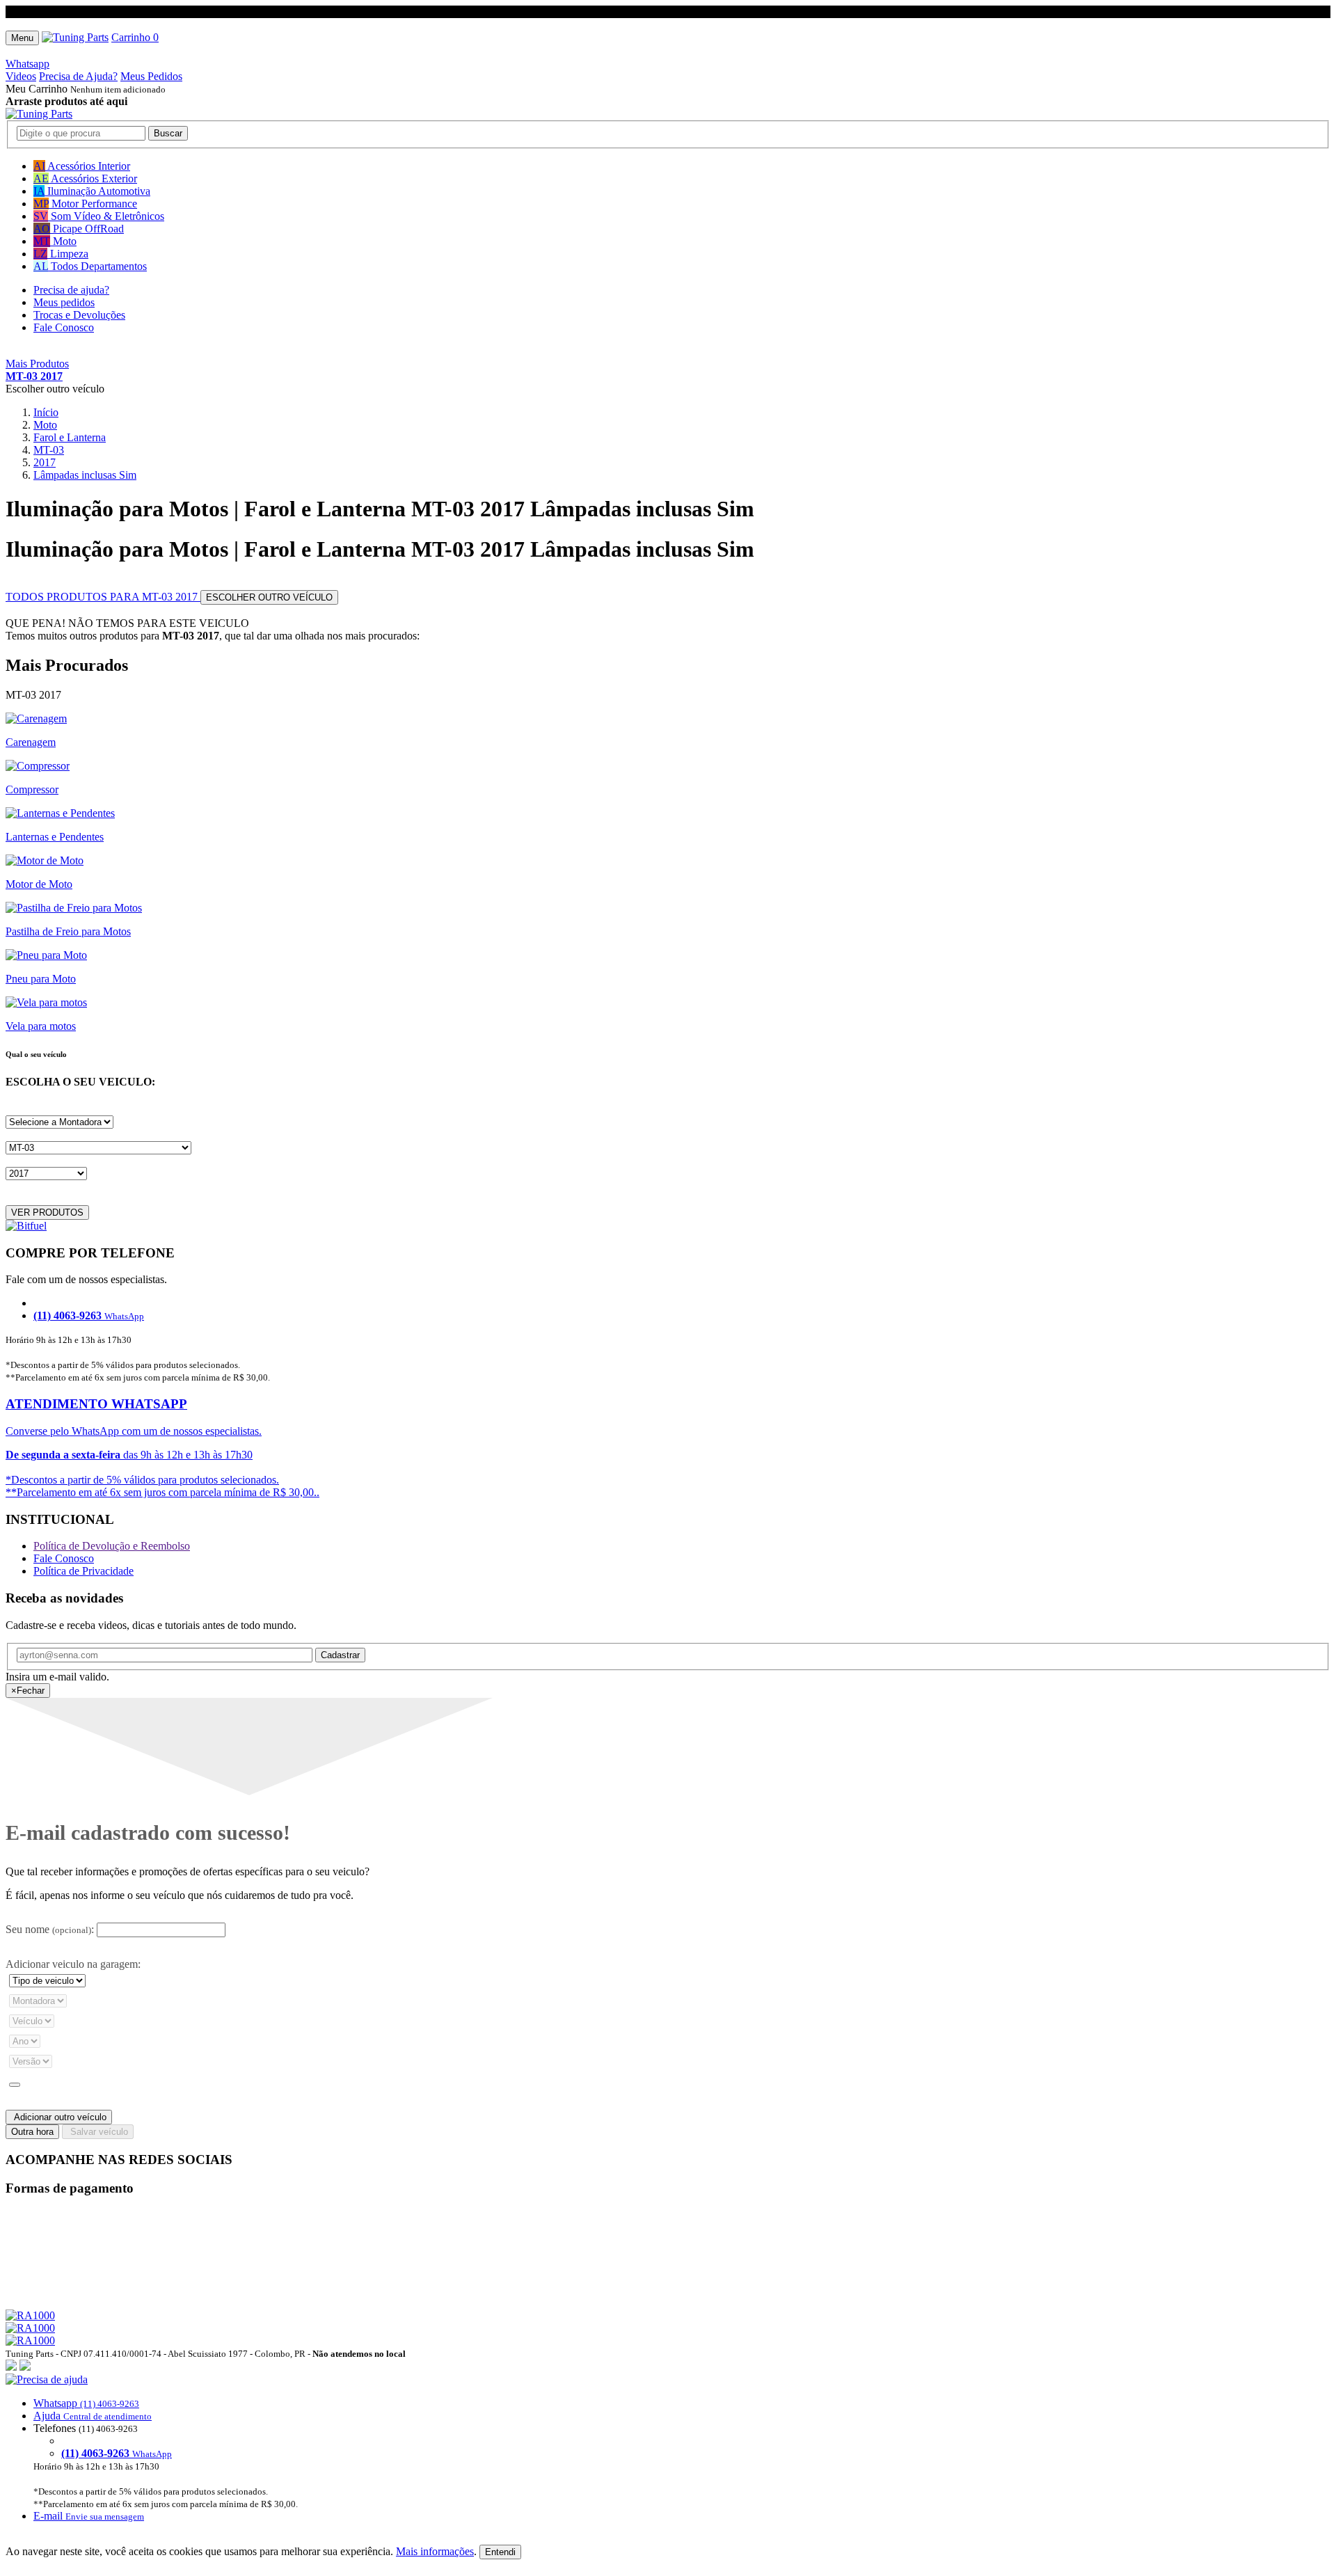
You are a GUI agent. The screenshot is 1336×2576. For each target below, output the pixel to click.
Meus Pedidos (151, 76)
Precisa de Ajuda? (78, 76)
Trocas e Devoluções (79, 315)
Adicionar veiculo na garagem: (73, 1964)
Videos (21, 76)
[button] (668, 2448)
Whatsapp (27, 64)
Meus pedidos (64, 302)
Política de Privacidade (83, 1571)
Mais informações (435, 2551)
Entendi (500, 2552)
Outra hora (32, 2132)
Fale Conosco (64, 327)
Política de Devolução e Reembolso (112, 1546)
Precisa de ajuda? (71, 290)
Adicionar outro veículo (59, 2117)
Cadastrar (340, 1655)
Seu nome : (50, 1929)
